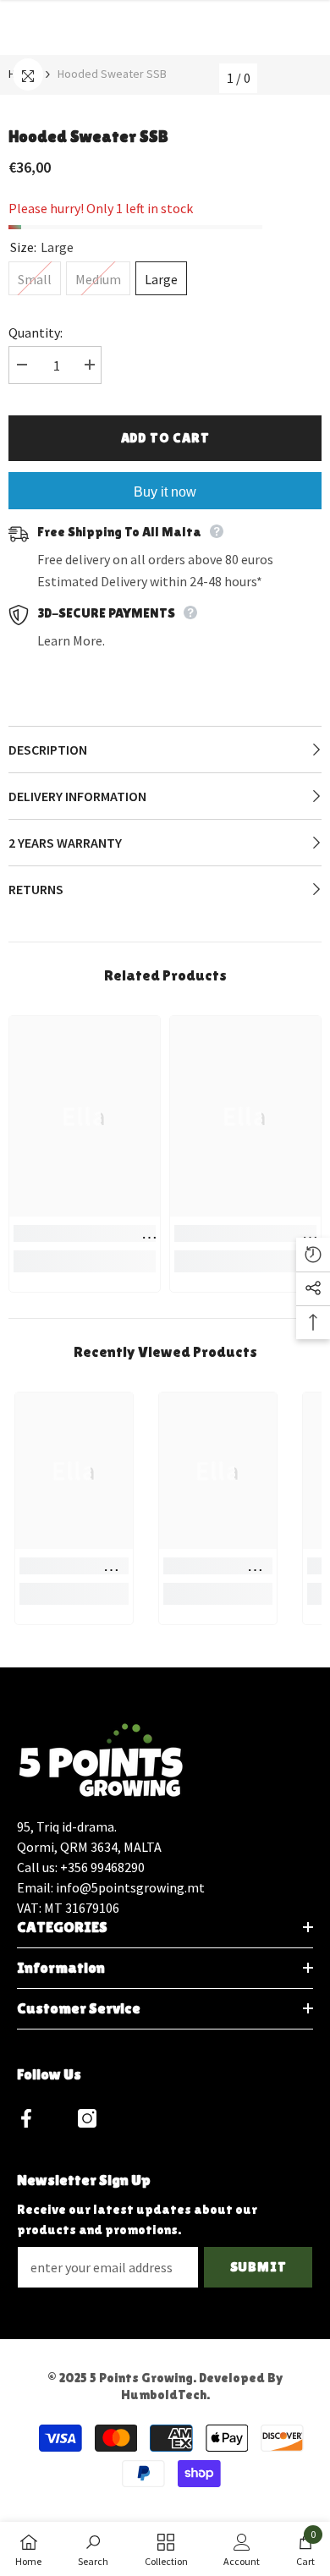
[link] (85, 1233)
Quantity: (36, 332)
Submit (258, 2267)
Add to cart (165, 438)
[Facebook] (26, 2118)
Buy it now (165, 492)
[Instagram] (87, 2118)
